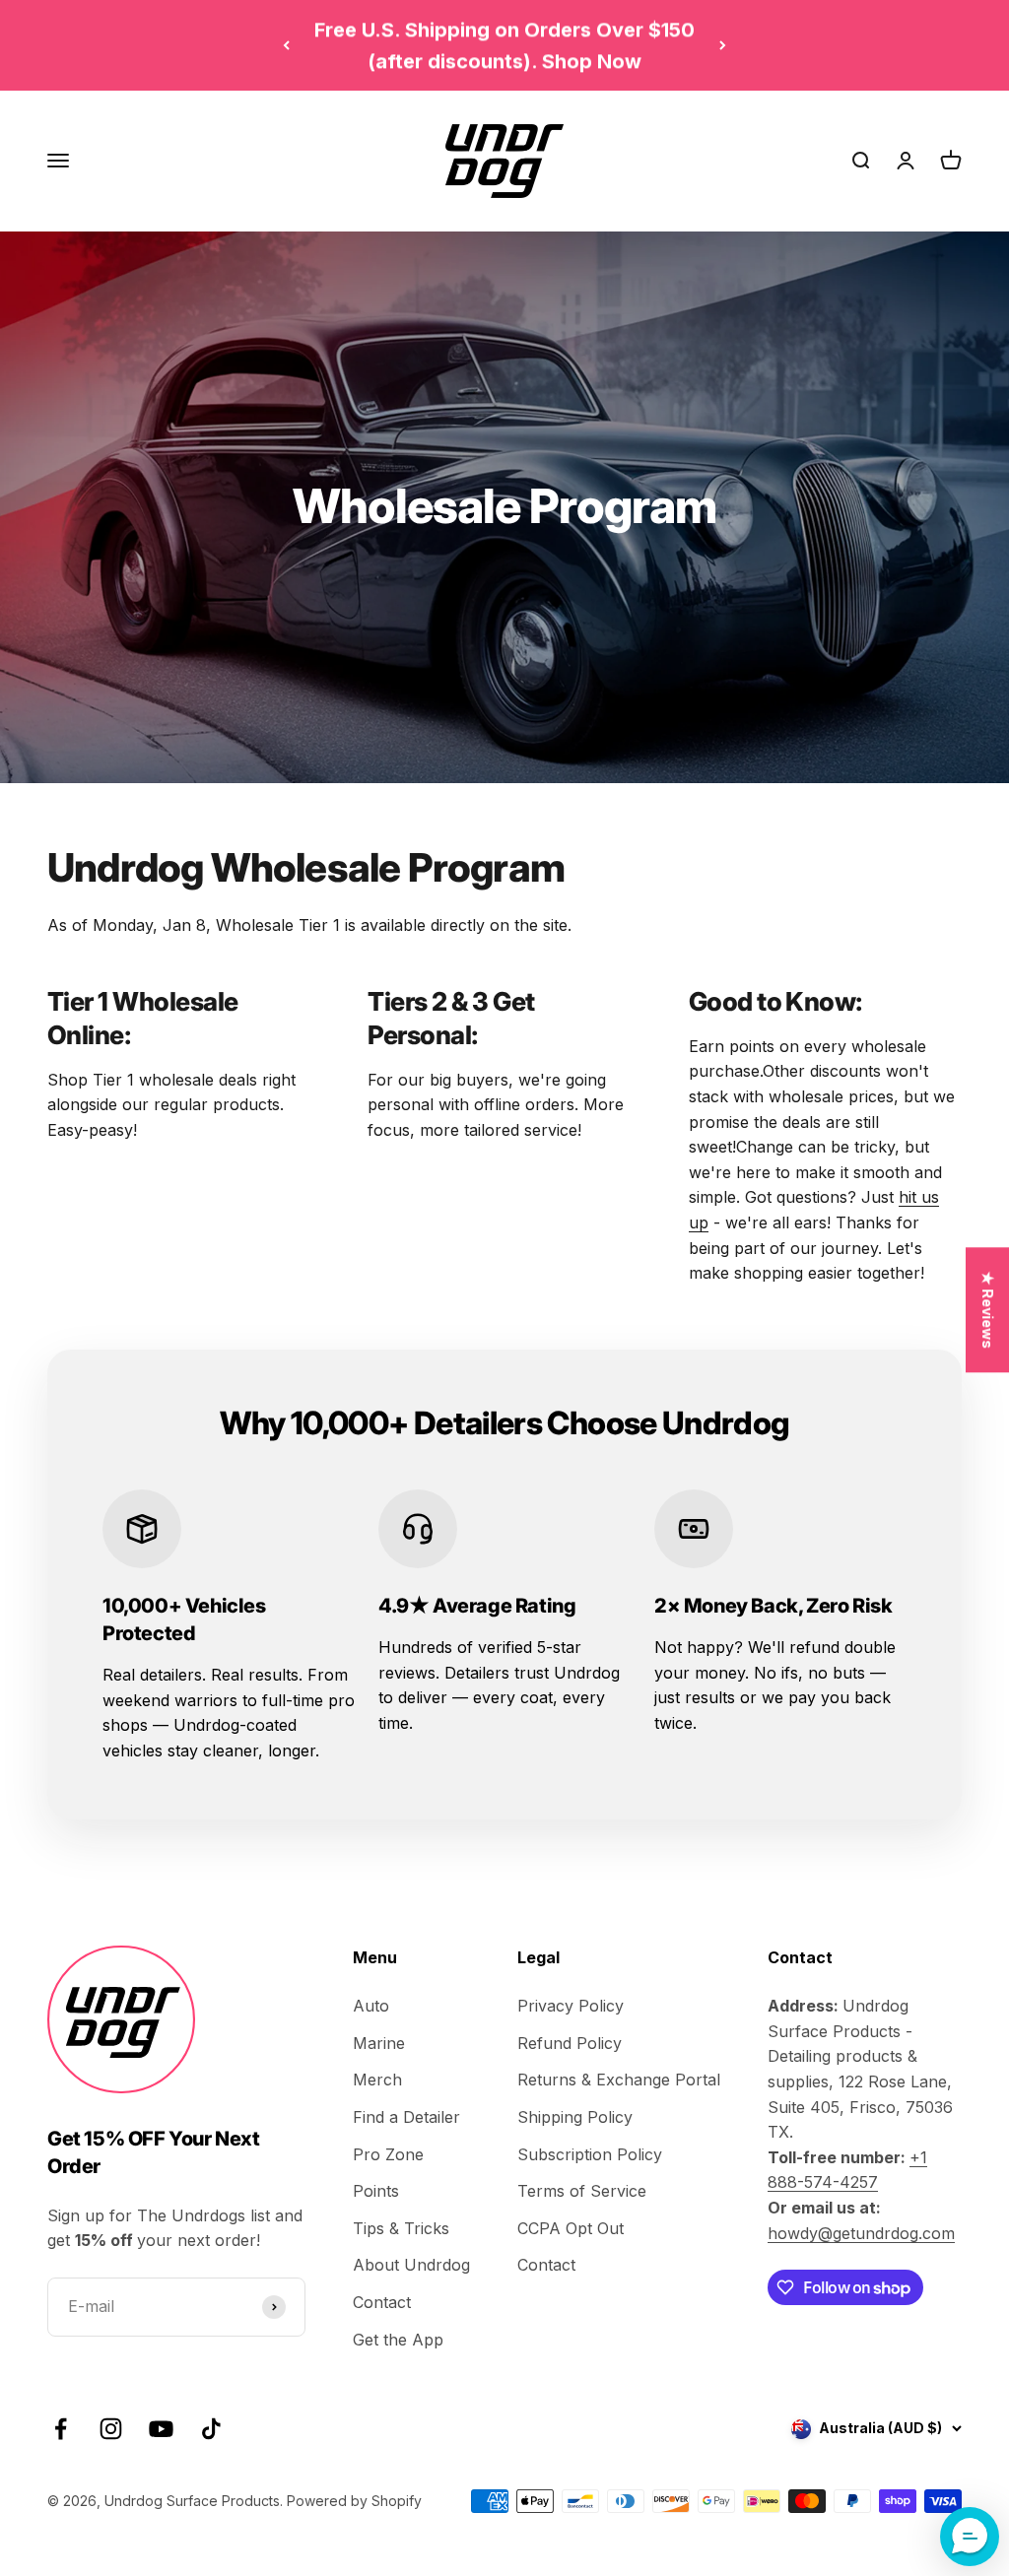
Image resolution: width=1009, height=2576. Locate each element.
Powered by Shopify (354, 2501)
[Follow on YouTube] (161, 2429)
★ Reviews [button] (988, 1310)
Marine (379, 2043)
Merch (377, 2080)
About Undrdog (411, 2265)
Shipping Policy (575, 2117)
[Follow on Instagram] (111, 2429)
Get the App (398, 2340)
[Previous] (286, 45)
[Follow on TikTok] (211, 2429)
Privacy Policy (571, 2006)
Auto (371, 2006)
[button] (970, 2537)
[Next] (723, 45)
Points (376, 2191)
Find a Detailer (406, 2117)
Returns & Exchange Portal (619, 2080)
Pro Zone (388, 2154)
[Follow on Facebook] (61, 2429)
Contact (382, 2302)
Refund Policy (570, 2043)
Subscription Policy (590, 2154)
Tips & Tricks (401, 2228)
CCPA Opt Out (571, 2228)
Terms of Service (582, 2191)
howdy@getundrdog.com (861, 2233)
